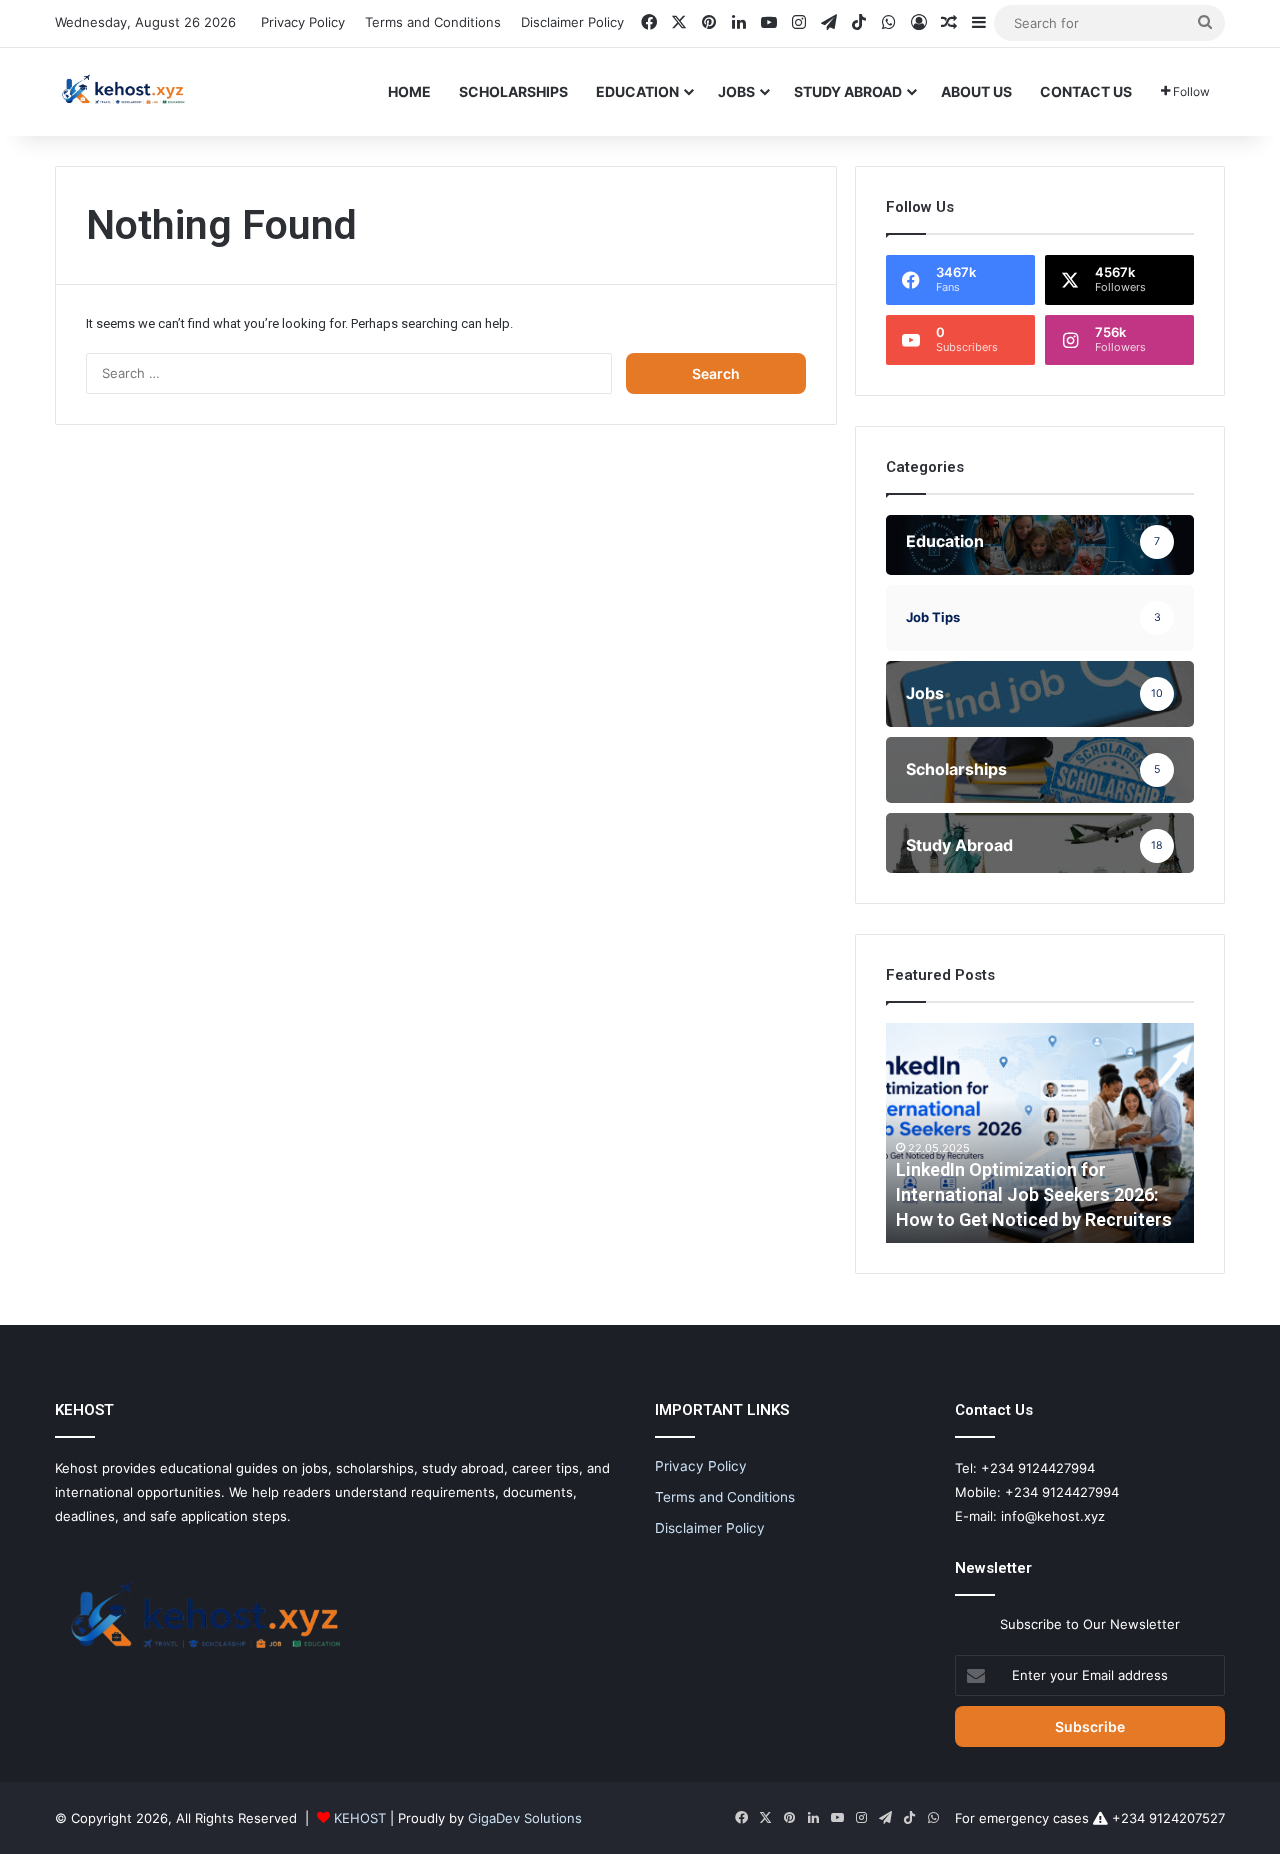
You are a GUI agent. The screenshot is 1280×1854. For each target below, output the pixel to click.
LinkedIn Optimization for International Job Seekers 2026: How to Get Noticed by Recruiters (1034, 1194)
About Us (976, 91)
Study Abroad (848, 91)
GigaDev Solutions (525, 1818)
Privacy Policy (303, 22)
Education (637, 91)
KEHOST (360, 1818)
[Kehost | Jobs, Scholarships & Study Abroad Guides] (123, 91)
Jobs (736, 91)
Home (409, 91)
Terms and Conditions (433, 22)
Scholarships (513, 91)
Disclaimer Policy (572, 22)
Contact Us (1086, 91)
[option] (1040, 1133)
